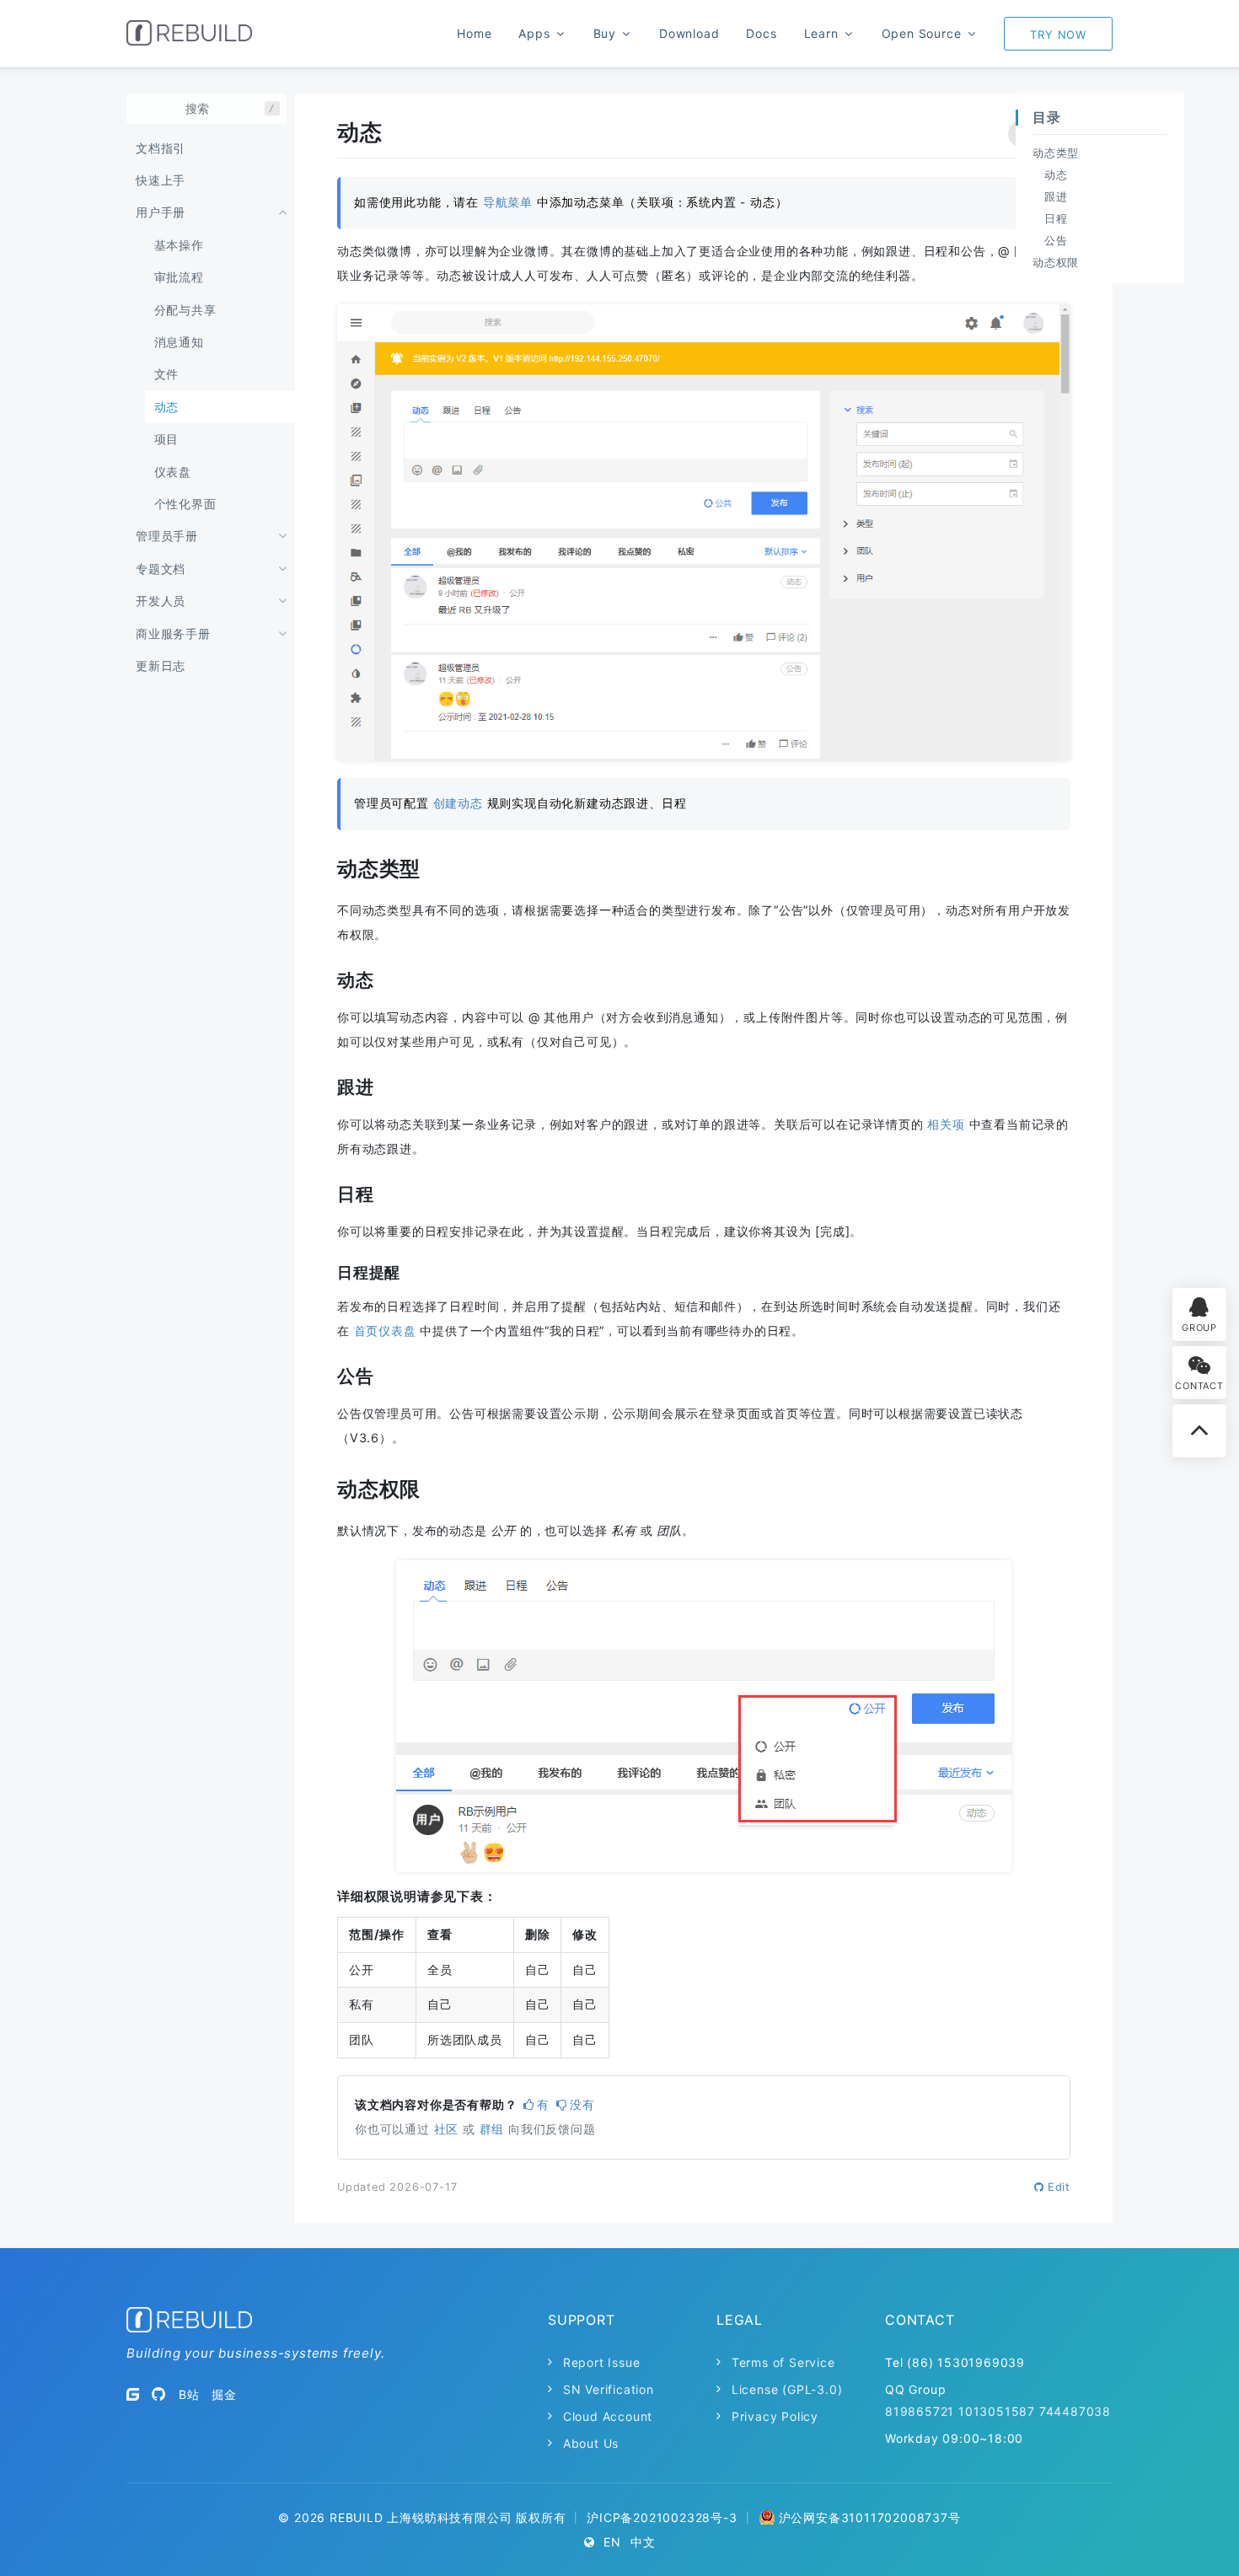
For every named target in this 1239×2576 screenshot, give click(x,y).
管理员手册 (167, 536)
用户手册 (161, 212)
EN (612, 2542)
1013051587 (997, 2411)
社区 (447, 2129)
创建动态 (458, 803)
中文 (643, 2542)
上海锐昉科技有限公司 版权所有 (476, 2517)
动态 (167, 407)
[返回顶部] (1199, 1431)
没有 (582, 2104)
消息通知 (179, 342)
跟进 (1056, 196)
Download (689, 33)
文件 (167, 374)
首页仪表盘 (385, 1331)
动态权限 (1056, 262)
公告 (1056, 240)
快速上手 (161, 180)
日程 (1056, 218)
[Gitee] (133, 2394)
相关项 (946, 1124)
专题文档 (161, 569)
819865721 (920, 2411)
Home (474, 33)
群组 (492, 2129)
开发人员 (161, 601)
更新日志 (161, 665)
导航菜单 (508, 202)
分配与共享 (185, 310)
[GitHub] (159, 2394)
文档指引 (161, 148)
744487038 (1075, 2411)
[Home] (189, 33)
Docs (761, 33)
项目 (167, 439)
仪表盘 (173, 472)
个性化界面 (185, 504)
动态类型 (1056, 153)
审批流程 (179, 277)
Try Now (1058, 35)
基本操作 (179, 245)
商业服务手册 (173, 633)
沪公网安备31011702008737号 (870, 2517)
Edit (1059, 2187)
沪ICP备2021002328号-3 (662, 2517)
